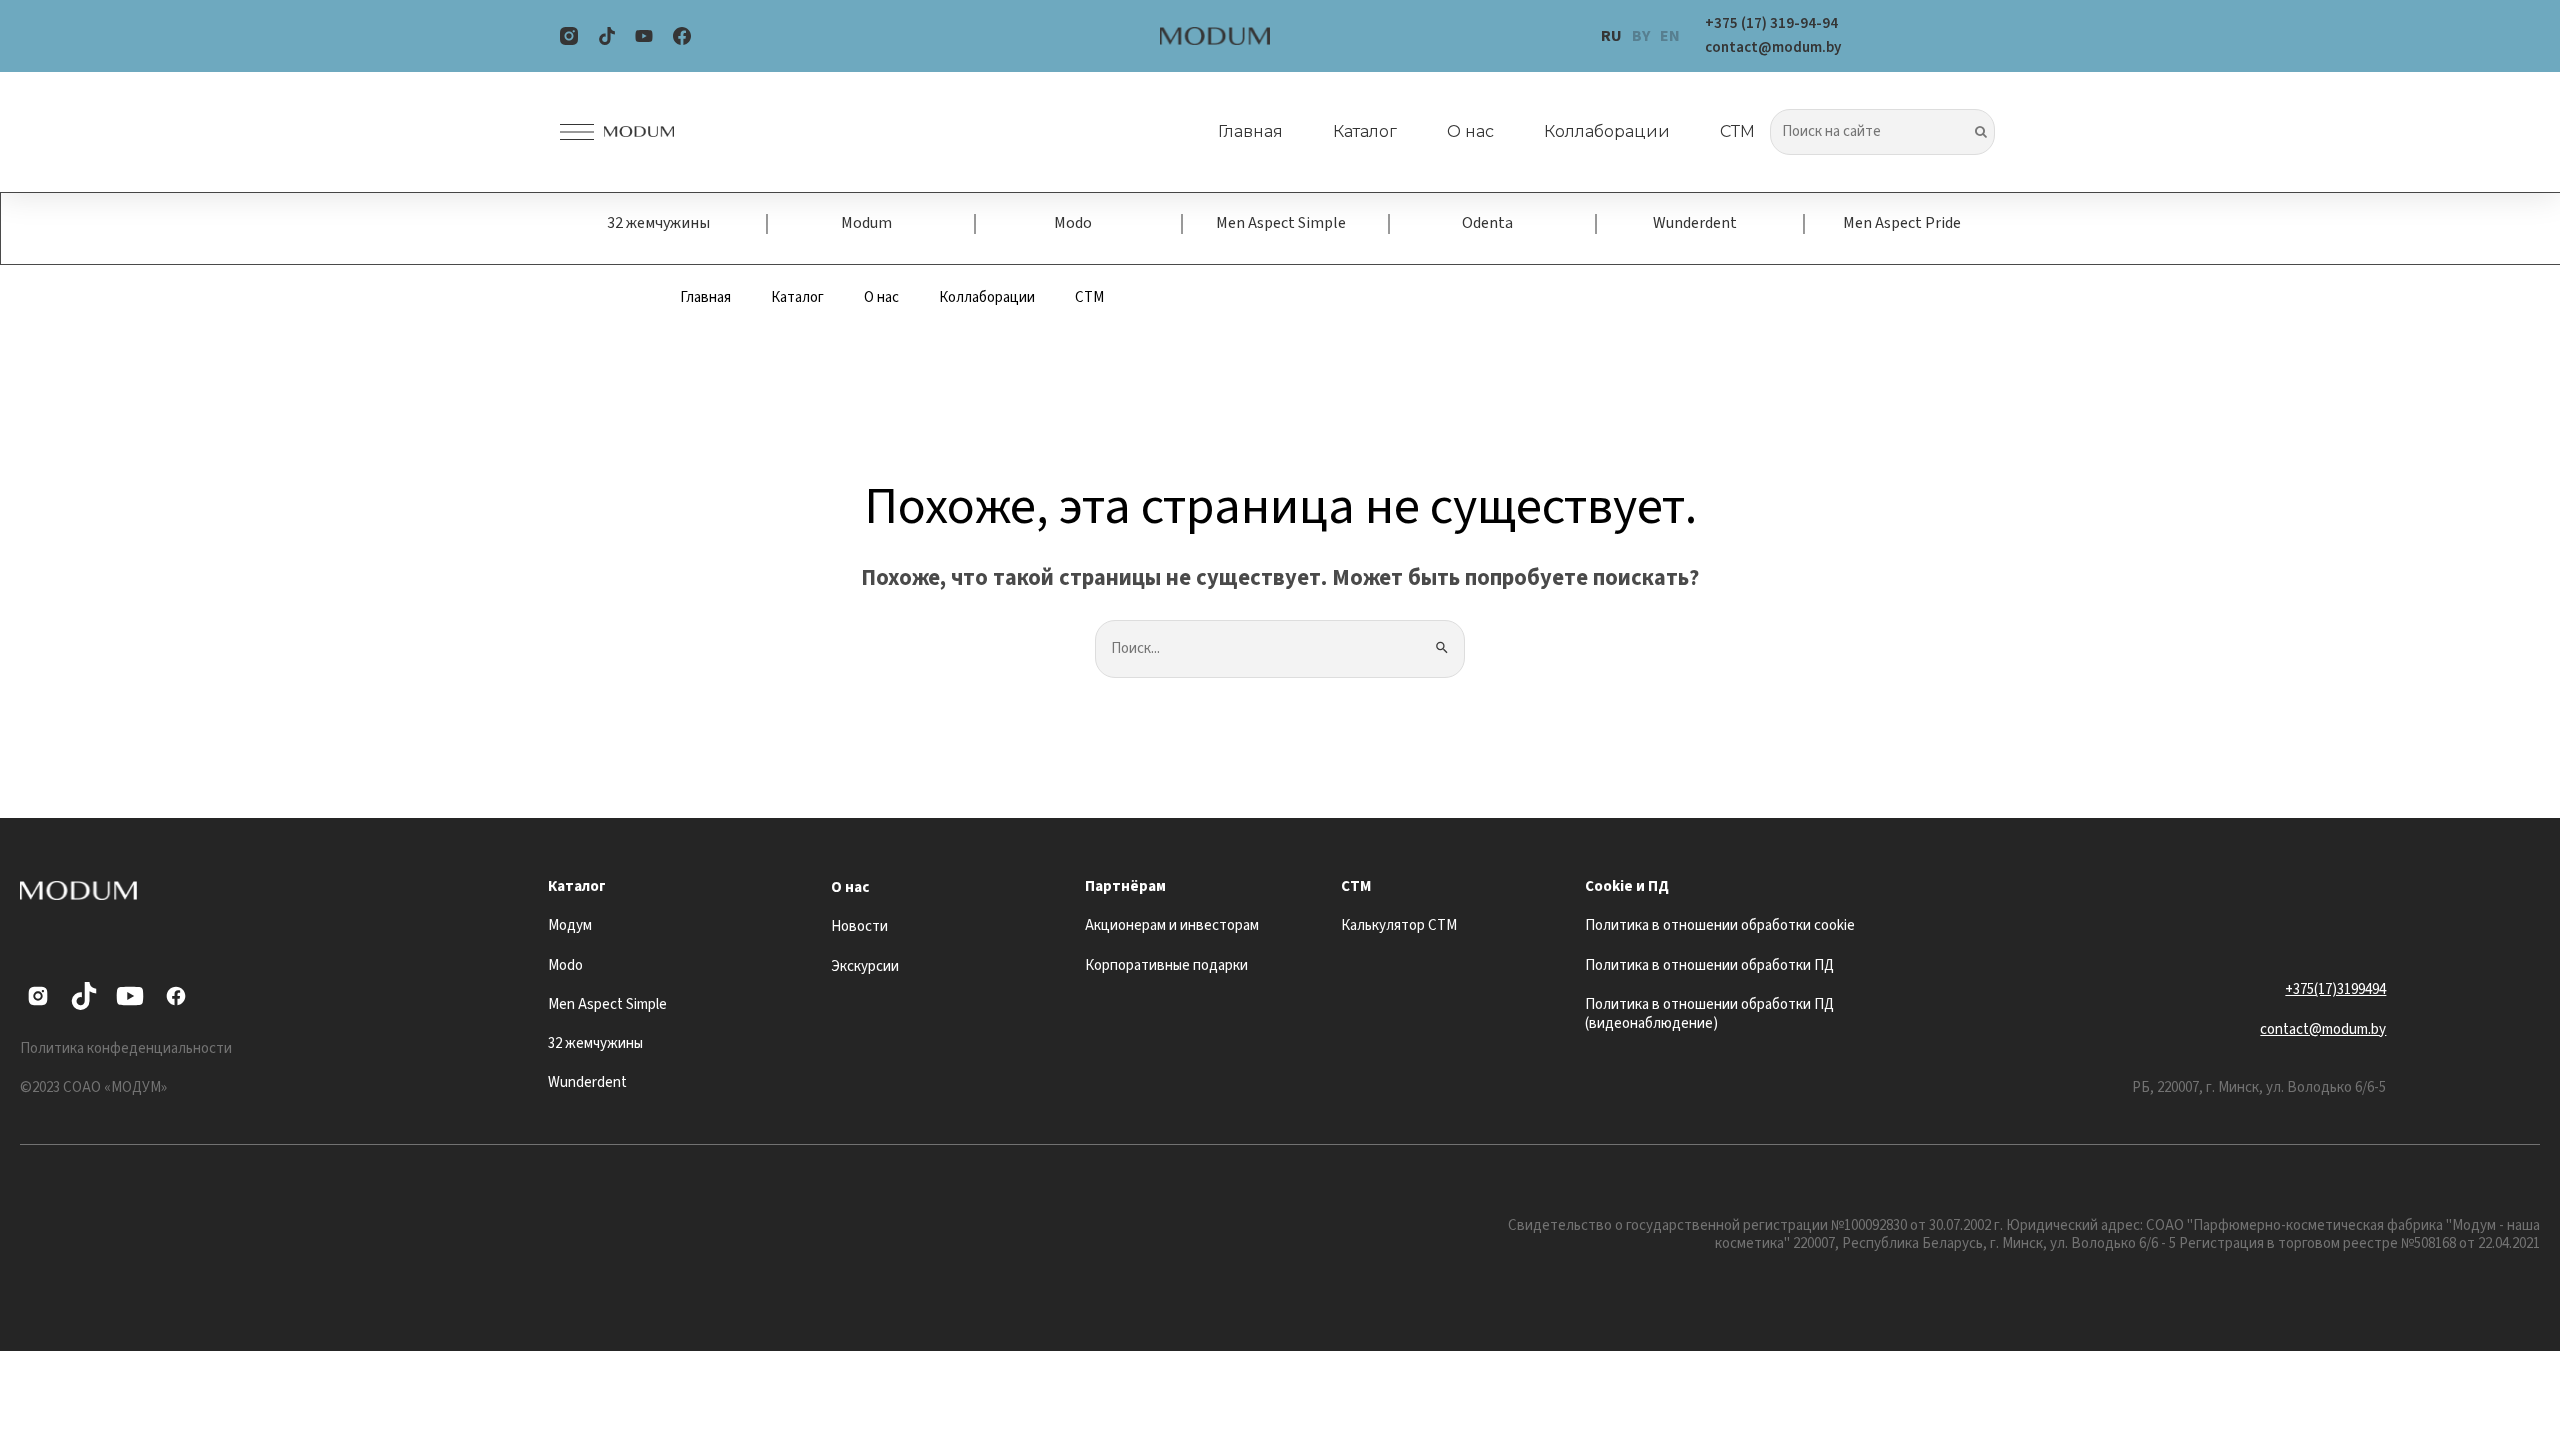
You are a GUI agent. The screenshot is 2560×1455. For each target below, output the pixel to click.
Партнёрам (1125, 886)
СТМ (1737, 131)
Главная (1250, 131)
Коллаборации (1607, 131)
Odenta (1487, 223)
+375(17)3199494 (2335, 989)
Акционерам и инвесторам (1172, 925)
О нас (1470, 131)
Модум (570, 925)
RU (1611, 36)
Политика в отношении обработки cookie (1720, 925)
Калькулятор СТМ (1399, 925)
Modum (866, 223)
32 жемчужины (658, 223)
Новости (859, 926)
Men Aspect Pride (1902, 223)
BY (1641, 36)
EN (1670, 36)
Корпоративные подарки (1166, 965)
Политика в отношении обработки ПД (1709, 965)
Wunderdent (1695, 223)
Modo (1073, 223)
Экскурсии (865, 966)
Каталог (1365, 131)
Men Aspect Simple (1281, 223)
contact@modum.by (2323, 1029)
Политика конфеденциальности (126, 1048)
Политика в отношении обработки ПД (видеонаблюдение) (1709, 1014)
